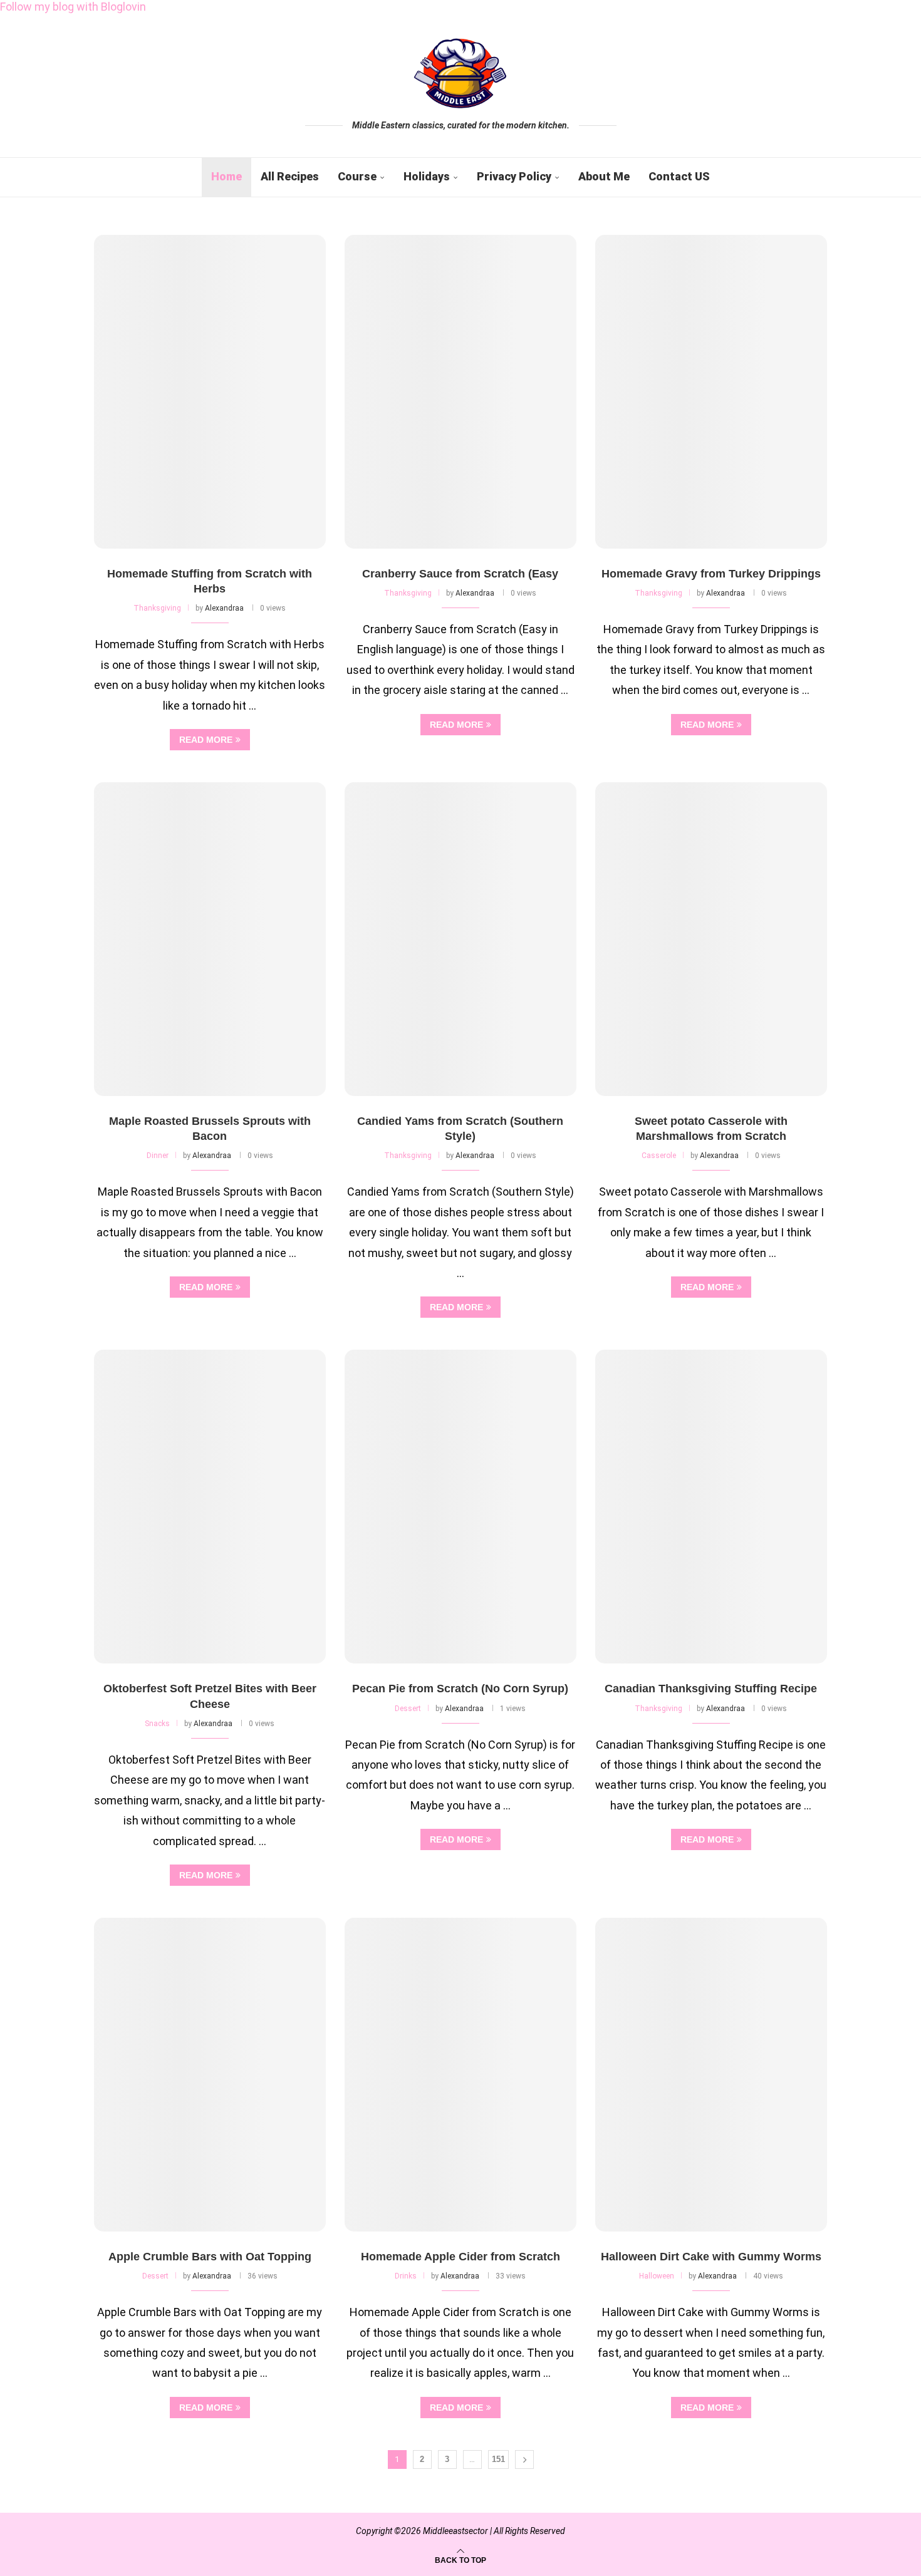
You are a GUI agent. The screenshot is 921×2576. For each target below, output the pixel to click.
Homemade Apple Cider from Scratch (460, 2257)
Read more (206, 740)
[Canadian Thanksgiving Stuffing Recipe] (711, 1507)
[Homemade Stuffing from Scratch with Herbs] (210, 392)
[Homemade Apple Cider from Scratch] (460, 2075)
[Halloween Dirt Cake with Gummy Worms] (711, 2075)
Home (226, 176)
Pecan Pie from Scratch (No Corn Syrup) (460, 1689)
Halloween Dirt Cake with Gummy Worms (711, 2257)
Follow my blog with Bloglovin (73, 7)
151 (498, 2459)
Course (357, 176)
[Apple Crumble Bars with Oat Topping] (210, 2075)
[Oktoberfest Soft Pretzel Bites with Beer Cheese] (210, 1507)
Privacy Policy (514, 176)
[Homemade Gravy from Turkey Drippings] (711, 392)
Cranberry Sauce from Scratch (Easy (460, 574)
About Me (604, 176)
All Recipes (290, 176)
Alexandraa (224, 608)
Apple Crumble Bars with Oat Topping (210, 2257)
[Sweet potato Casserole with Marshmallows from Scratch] (711, 939)
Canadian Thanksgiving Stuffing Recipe (711, 1689)
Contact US (679, 176)
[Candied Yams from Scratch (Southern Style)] (460, 939)
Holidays (427, 176)
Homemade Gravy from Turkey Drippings (711, 574)
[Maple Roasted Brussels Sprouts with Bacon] (210, 939)
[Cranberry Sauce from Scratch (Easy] (460, 392)
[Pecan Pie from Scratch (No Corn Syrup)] (460, 1507)
